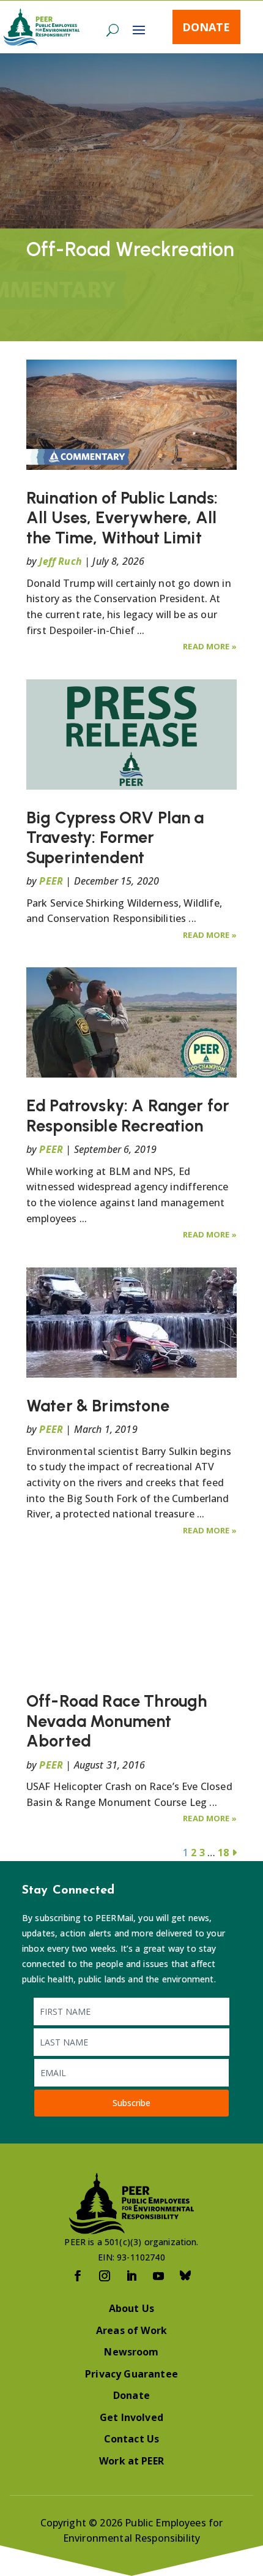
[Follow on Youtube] (158, 2276)
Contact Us (132, 2439)
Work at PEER (131, 2461)
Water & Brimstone (98, 1406)
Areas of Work (131, 2330)
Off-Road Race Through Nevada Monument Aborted (117, 1721)
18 (223, 1853)
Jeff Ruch (60, 561)
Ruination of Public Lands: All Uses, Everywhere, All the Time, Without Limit (122, 518)
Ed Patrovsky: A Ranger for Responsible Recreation (128, 1115)
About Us (131, 2308)
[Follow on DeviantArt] (185, 2276)
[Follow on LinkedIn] (131, 2276)
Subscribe (131, 2103)
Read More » (210, 646)
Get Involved (131, 2417)
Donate (206, 27)
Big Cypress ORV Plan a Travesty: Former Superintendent (115, 837)
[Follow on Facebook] (78, 2276)
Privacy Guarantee (131, 2374)
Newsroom (131, 2352)
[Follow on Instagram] (105, 2276)
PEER (51, 881)
